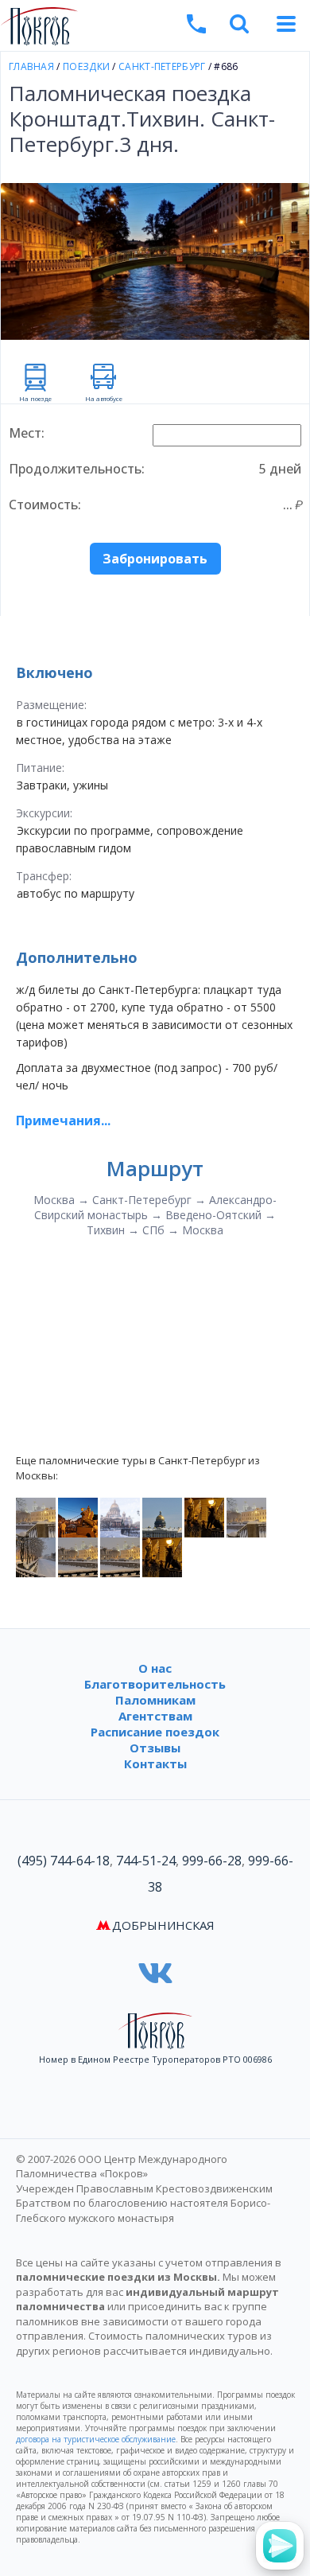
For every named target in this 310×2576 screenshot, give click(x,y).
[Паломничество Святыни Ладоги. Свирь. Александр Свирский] (36, 1517)
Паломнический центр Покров (148, 28)
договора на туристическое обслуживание (96, 2439)
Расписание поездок (155, 1732)
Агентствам (155, 1716)
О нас (155, 1668)
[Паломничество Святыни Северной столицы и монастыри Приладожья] (162, 1557)
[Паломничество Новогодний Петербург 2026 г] (120, 1517)
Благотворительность (155, 1684)
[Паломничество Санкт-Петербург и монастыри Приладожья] (204, 1517)
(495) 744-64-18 (64, 1861)
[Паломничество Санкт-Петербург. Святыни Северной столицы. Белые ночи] (162, 1517)
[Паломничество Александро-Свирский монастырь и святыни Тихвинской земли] (36, 1557)
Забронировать (155, 559)
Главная (31, 66)
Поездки (86, 66)
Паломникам (155, 1700)
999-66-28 (212, 1861)
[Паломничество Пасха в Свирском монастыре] (78, 1557)
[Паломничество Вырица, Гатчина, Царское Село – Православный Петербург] (120, 1557)
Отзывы (155, 1748)
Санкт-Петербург (162, 66)
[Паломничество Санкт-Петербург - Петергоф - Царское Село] (78, 1517)
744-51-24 (146, 1861)
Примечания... (63, 1120)
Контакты (155, 1763)
